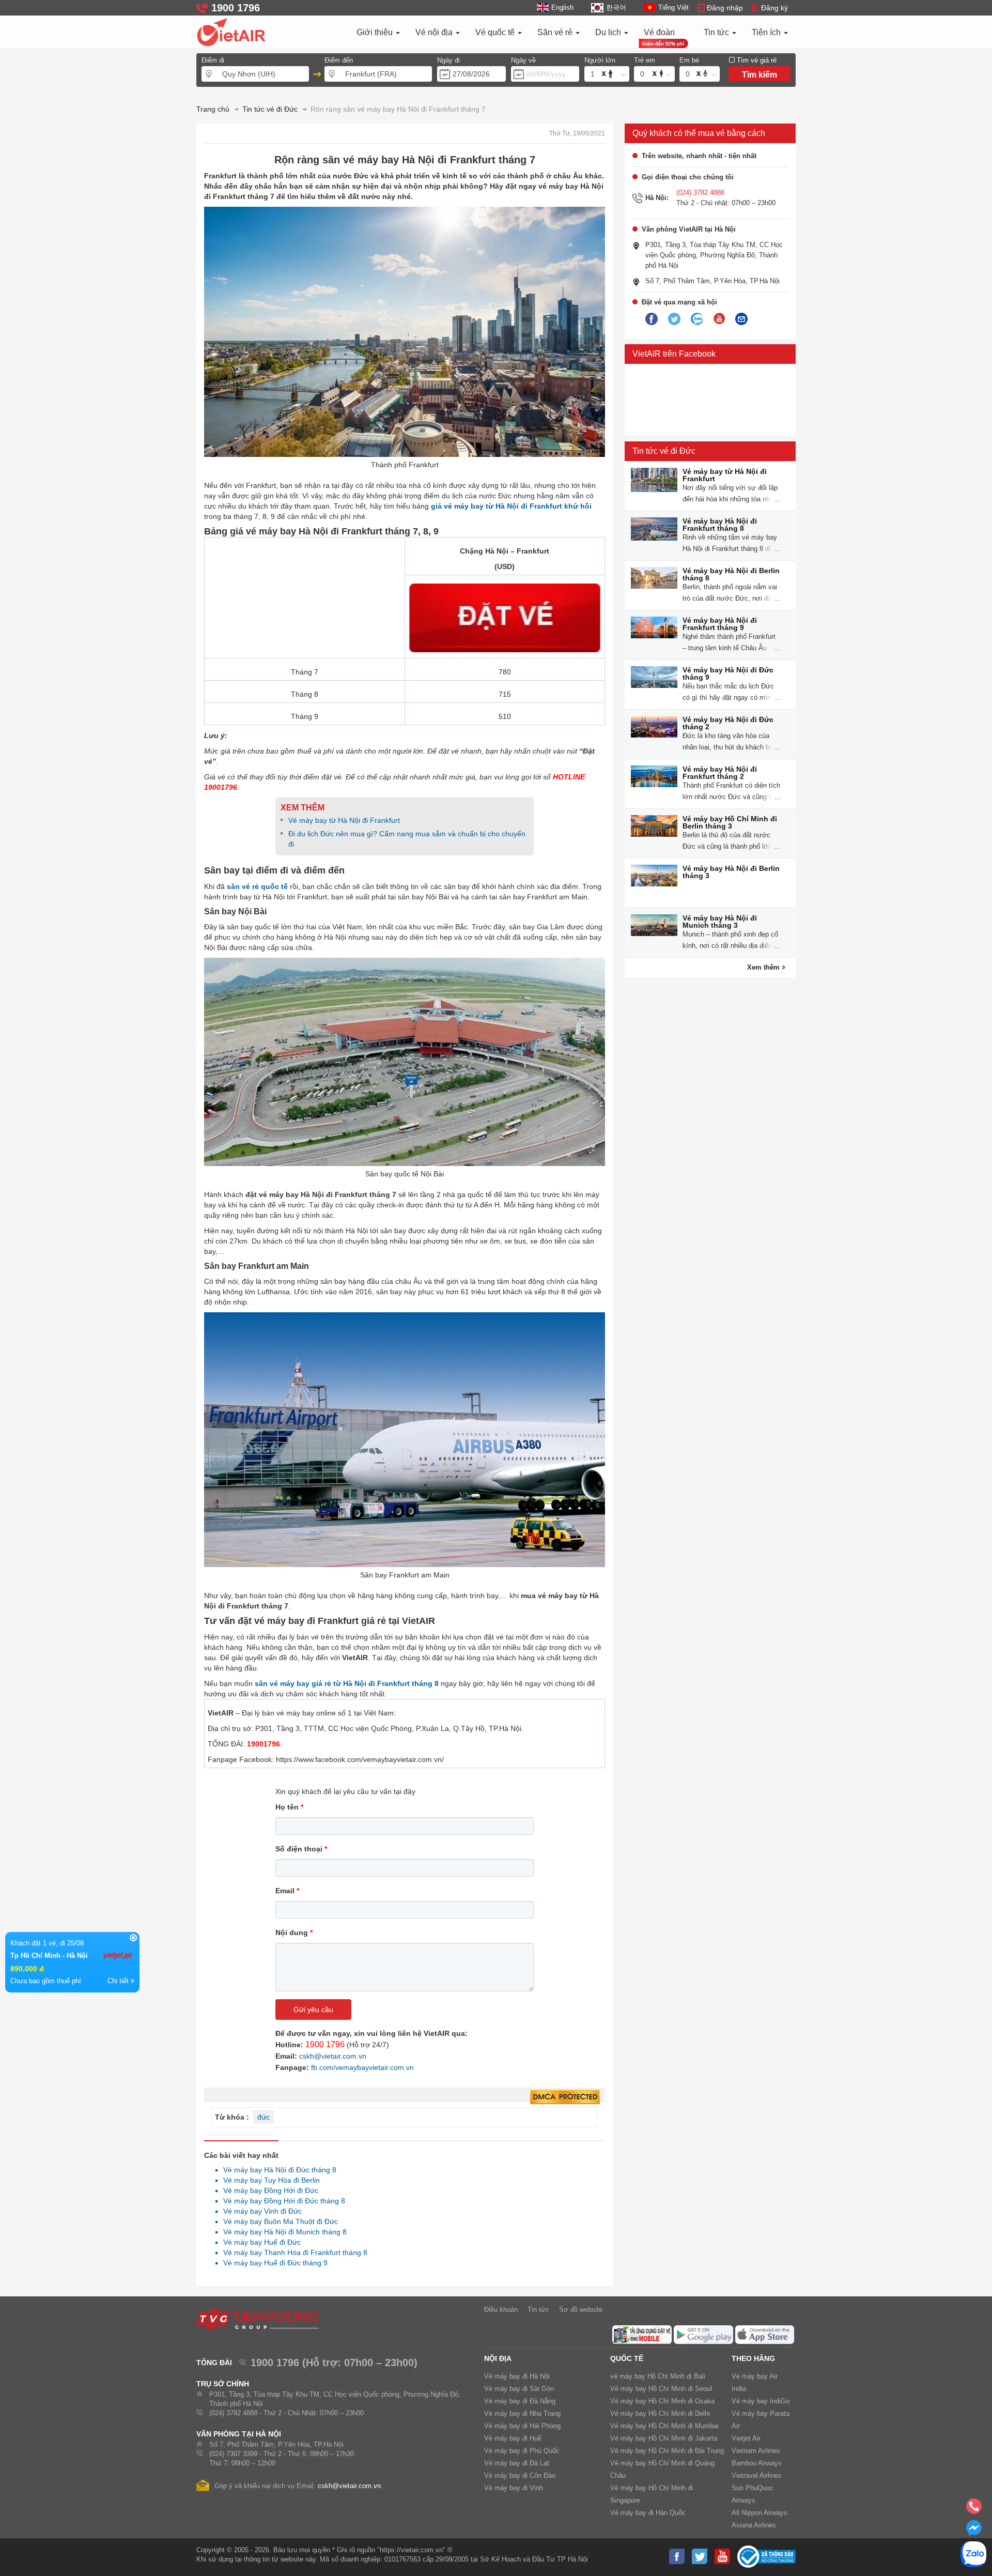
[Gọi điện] (974, 2509)
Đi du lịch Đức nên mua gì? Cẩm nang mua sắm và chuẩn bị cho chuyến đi (407, 839)
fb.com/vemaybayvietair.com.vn (362, 2067)
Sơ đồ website (581, 2310)
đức (263, 2117)
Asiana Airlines (754, 2525)
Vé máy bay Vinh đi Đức (260, 2211)
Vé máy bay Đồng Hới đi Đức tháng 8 (281, 2201)
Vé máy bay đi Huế (513, 2438)
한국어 (616, 7)
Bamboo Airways (757, 2463)
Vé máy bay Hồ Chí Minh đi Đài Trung (667, 2451)
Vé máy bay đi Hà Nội (517, 2376)
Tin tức (717, 32)
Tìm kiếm (760, 75)
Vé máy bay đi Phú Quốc (522, 2451)
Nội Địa (498, 2358)
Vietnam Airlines (756, 2451)
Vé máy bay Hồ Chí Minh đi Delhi (660, 2413)
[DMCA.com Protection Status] (565, 2097)
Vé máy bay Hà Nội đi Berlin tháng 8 (731, 574)
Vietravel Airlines (757, 2475)
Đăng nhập (725, 8)
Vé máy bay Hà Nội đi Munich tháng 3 (720, 922)
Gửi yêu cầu (313, 2010)
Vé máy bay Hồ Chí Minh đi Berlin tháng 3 (730, 822)
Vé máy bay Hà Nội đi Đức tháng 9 (728, 673)
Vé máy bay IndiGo (761, 2401)
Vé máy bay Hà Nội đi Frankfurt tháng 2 (720, 773)
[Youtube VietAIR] (719, 319)
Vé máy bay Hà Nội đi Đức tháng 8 (277, 2170)
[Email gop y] (741, 319)
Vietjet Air (746, 2438)
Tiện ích (767, 32)
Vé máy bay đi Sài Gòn (519, 2389)
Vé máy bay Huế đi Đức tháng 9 (273, 2263)
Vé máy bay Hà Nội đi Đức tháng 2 (728, 723)
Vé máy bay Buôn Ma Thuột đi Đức (278, 2221)
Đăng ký (774, 8)
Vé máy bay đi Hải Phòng (522, 2426)
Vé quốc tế (496, 32)
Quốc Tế (627, 2358)
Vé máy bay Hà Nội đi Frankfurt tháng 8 (720, 525)
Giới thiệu (376, 32)
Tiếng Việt (673, 7)
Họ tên (289, 1807)
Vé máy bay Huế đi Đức (259, 2242)
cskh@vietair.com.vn (333, 2056)
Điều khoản (501, 2310)
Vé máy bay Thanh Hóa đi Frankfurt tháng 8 (292, 2252)
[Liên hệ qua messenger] (974, 2531)
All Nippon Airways (760, 2513)
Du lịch (609, 32)
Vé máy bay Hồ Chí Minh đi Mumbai (664, 2426)
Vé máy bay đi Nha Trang (522, 2413)
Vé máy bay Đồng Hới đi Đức (268, 2190)
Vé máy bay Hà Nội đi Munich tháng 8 (282, 2232)
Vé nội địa (435, 32)
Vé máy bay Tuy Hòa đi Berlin (269, 2180)
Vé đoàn (659, 32)
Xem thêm (764, 967)
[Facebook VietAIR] (652, 319)
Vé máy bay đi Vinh (514, 2488)
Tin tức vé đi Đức (664, 451)
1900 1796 (325, 2044)
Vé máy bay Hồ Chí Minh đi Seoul (661, 2389)
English (562, 7)
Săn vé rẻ (556, 32)
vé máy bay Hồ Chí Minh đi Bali (658, 2376)
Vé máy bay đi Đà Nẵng (520, 2401)
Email (287, 1891)
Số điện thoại (301, 1849)
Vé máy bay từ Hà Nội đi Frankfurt (344, 820)
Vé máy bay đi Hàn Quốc (648, 2513)
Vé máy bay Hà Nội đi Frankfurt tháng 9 (720, 624)
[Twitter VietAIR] (674, 319)
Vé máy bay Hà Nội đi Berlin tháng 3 (731, 872)
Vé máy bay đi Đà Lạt (517, 2463)
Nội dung (294, 1933)
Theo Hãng (753, 2358)
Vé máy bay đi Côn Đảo (520, 2475)
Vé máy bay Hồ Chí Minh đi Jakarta (664, 2438)
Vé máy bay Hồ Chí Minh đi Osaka (662, 2401)
